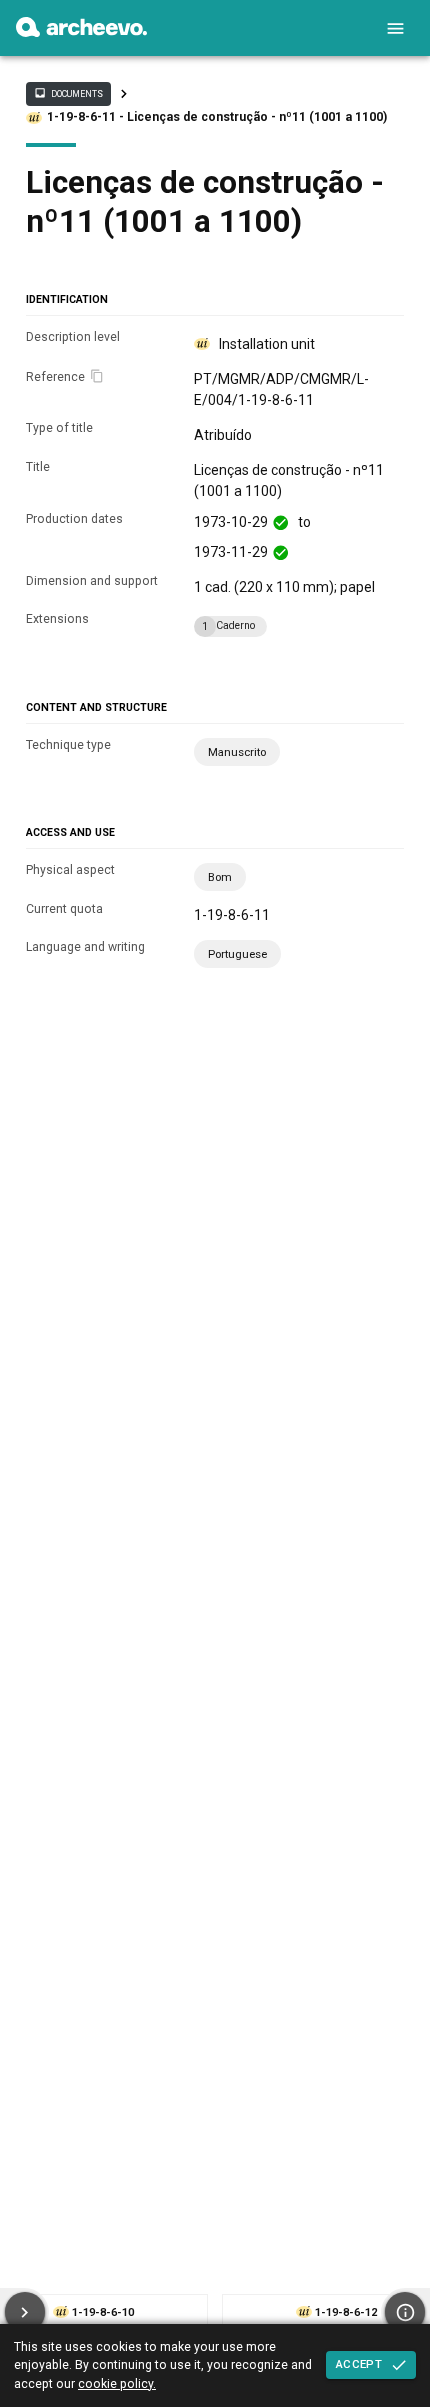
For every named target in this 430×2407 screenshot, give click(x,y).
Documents (68, 93)
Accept (359, 2364)
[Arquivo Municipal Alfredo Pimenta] (81, 32)
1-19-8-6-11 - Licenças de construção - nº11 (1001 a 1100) (217, 117)
